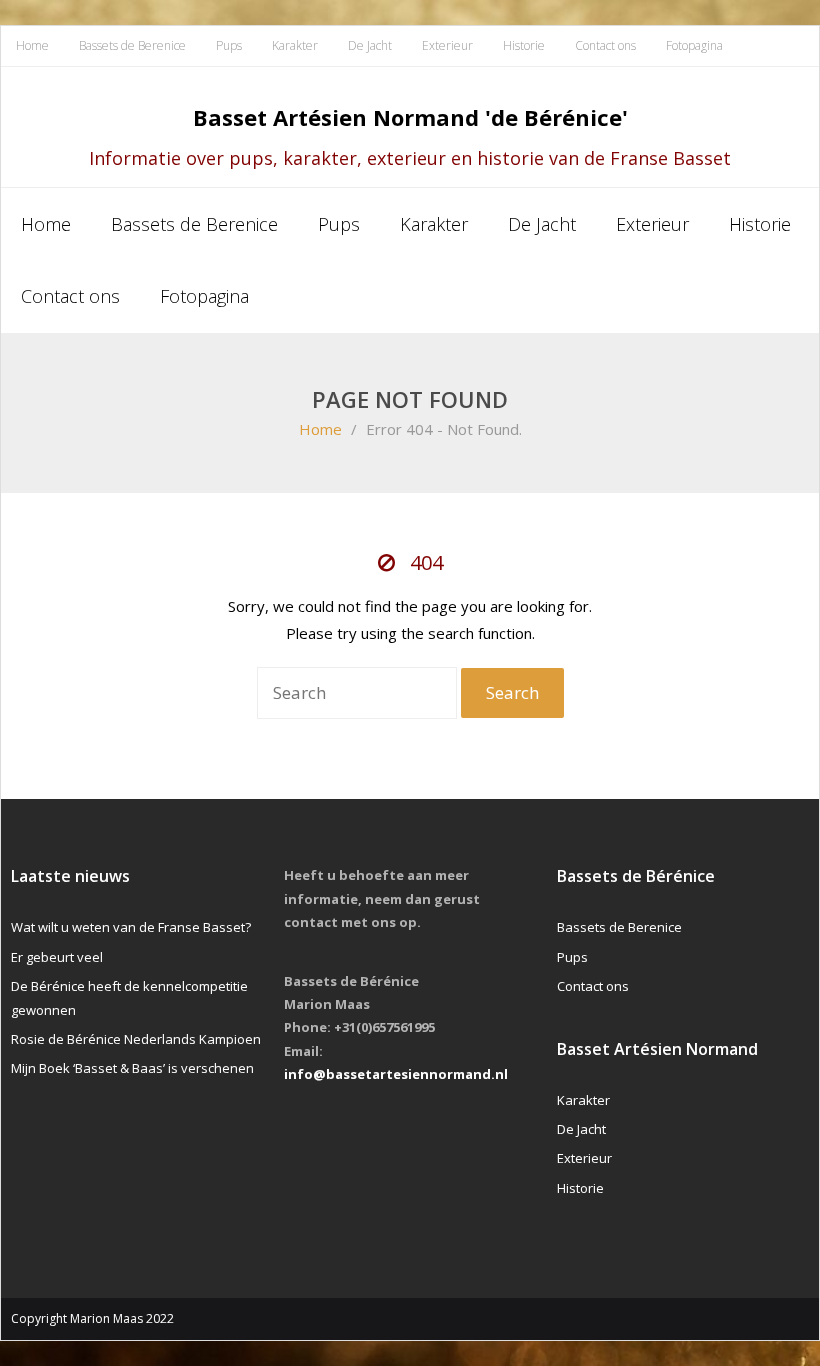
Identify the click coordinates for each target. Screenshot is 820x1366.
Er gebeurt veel (57, 957)
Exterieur (447, 45)
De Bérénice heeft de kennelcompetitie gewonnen (129, 997)
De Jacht (370, 45)
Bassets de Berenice (132, 45)
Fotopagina (694, 45)
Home (32, 45)
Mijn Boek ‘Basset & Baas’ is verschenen (132, 1068)
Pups (229, 45)
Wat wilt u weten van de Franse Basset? (131, 927)
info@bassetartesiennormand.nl (396, 1074)
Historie (524, 45)
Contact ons (605, 45)
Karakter (295, 45)
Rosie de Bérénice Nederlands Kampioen (136, 1039)
